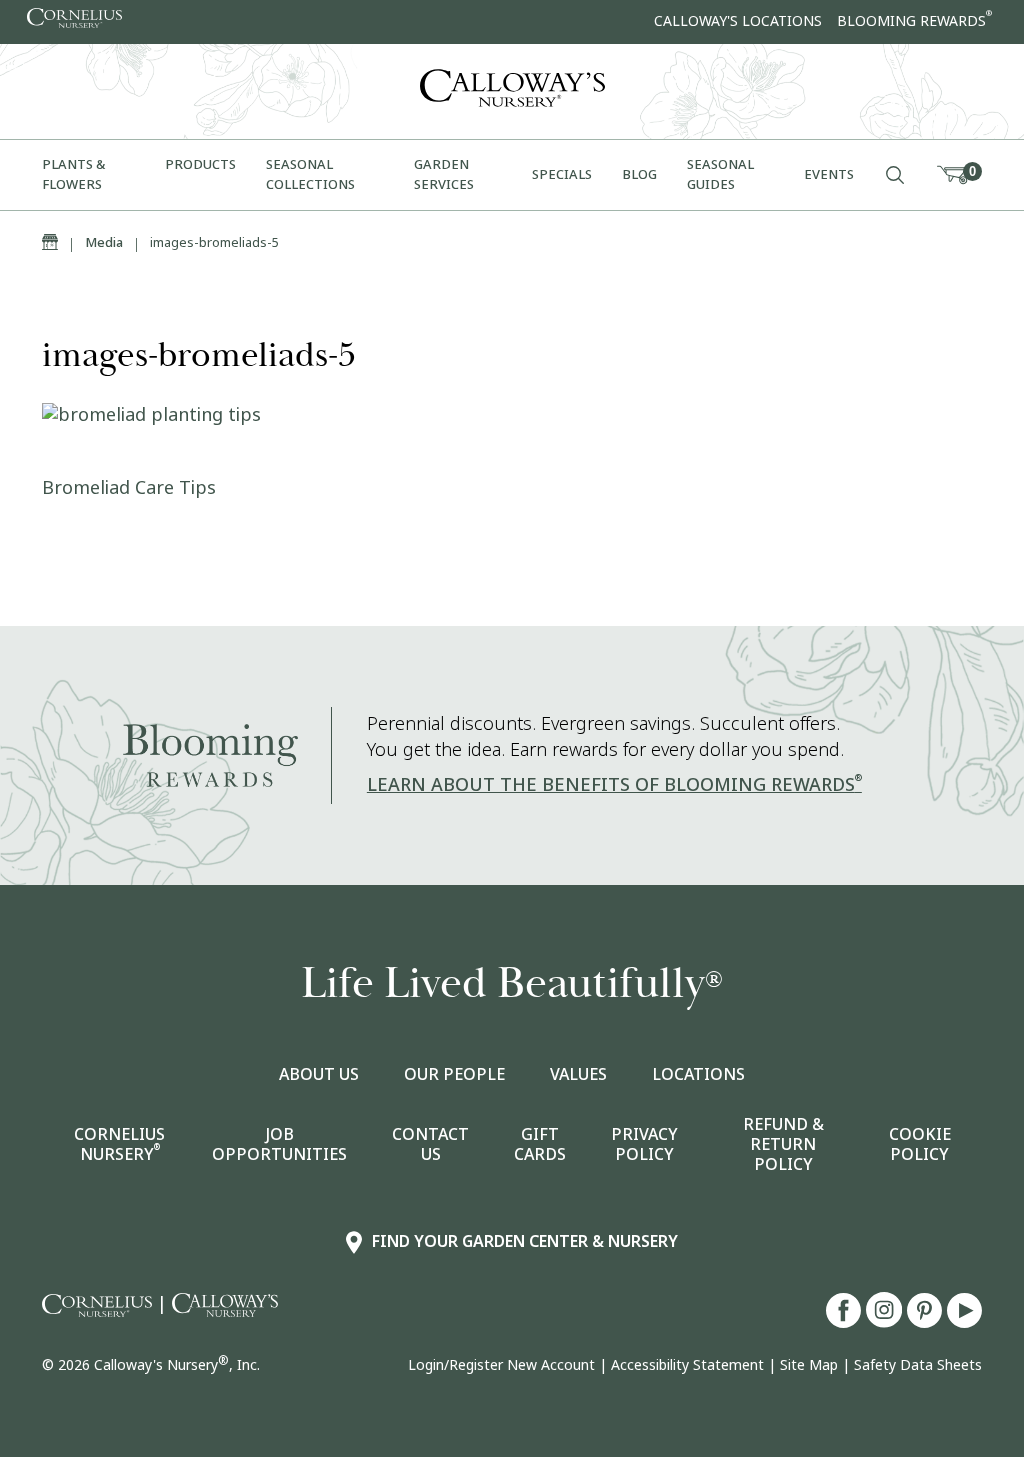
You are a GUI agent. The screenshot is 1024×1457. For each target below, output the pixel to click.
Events (829, 174)
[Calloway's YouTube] (964, 1322)
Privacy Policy (644, 1145)
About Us (319, 1075)
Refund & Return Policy (783, 1145)
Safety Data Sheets (918, 1365)
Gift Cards (540, 1145)
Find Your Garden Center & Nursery (525, 1242)
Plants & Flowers (73, 174)
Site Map (809, 1365)
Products (200, 164)
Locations (698, 1075)
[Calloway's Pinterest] (927, 1322)
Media (104, 242)
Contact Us (430, 1145)
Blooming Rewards (914, 21)
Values (578, 1075)
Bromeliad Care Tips (129, 488)
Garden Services (445, 174)
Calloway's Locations (738, 21)
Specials (562, 174)
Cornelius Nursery (119, 1145)
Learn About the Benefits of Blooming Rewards (614, 785)
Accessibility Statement (687, 1365)
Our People (454, 1075)
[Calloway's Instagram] (886, 1322)
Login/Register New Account (501, 1365)
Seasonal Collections (312, 174)
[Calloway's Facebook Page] (846, 1322)
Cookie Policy (920, 1145)
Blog (639, 174)
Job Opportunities (279, 1145)
